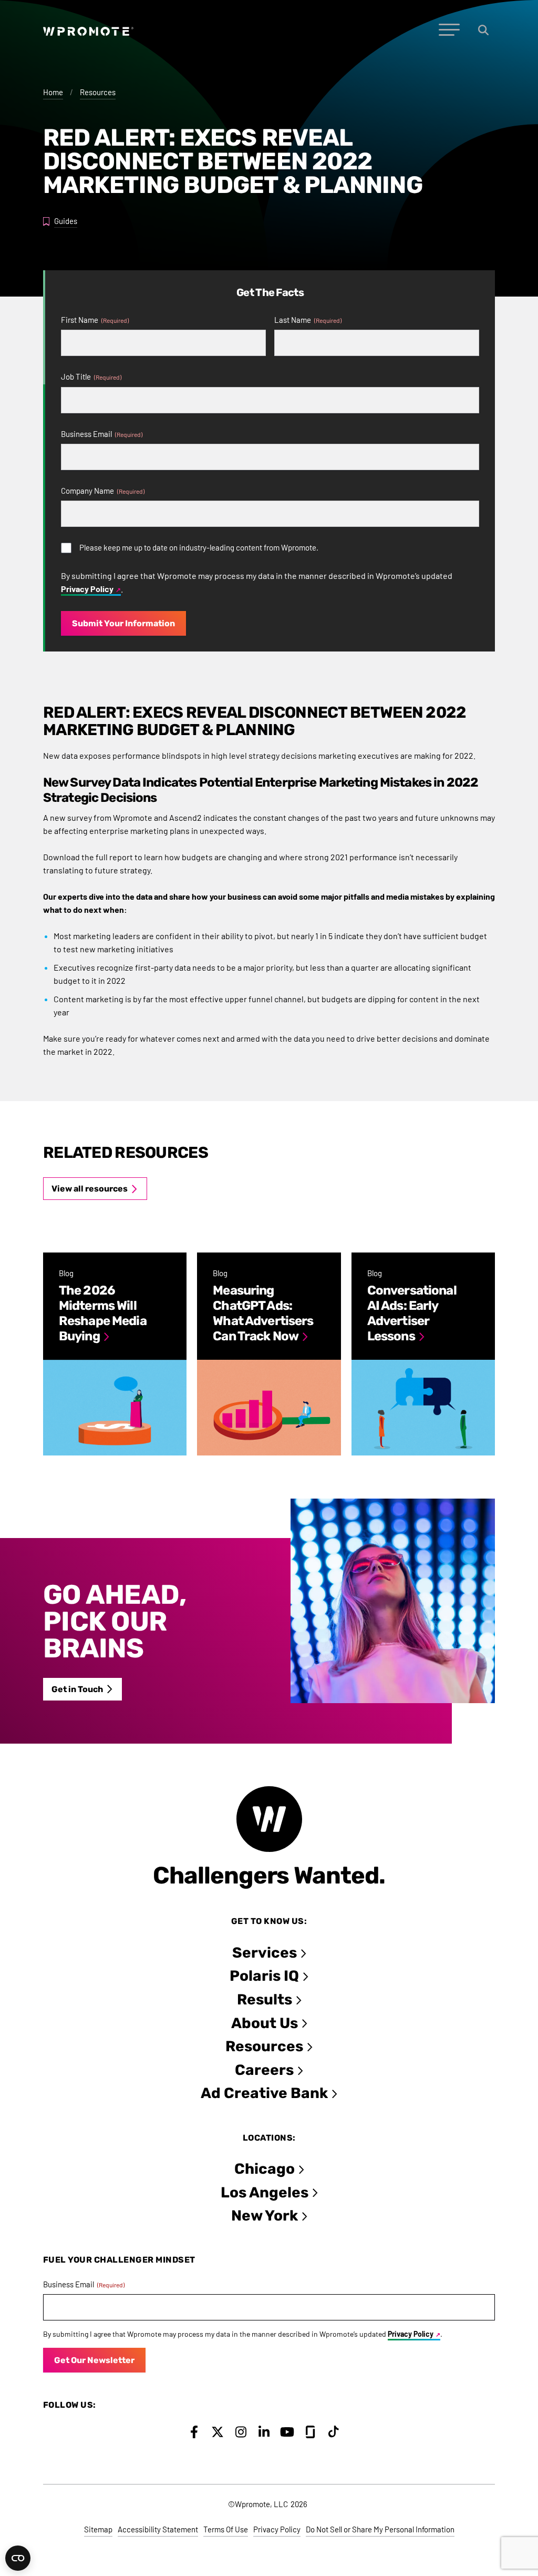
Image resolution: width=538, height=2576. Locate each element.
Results (265, 1999)
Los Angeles (265, 2192)
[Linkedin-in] (264, 2432)
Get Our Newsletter (94, 2360)
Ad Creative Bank (264, 2093)
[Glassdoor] (310, 2432)
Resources (98, 92)
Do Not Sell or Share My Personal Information (380, 2529)
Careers (264, 2070)
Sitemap (98, 2529)
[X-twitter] (217, 2432)
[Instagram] (241, 2432)
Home (53, 92)
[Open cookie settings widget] (18, 2558)
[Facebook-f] (194, 2432)
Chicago (265, 2169)
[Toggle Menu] (449, 30)
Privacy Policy (87, 589)
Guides (66, 221)
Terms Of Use (226, 2529)
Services (265, 1953)
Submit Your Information (123, 623)
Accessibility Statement (158, 2529)
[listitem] (115, 1354)
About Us (265, 2023)
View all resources (90, 1189)
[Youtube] (287, 2432)
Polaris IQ (264, 1976)
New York (265, 2216)
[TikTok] (334, 2432)
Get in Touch (77, 1689)
